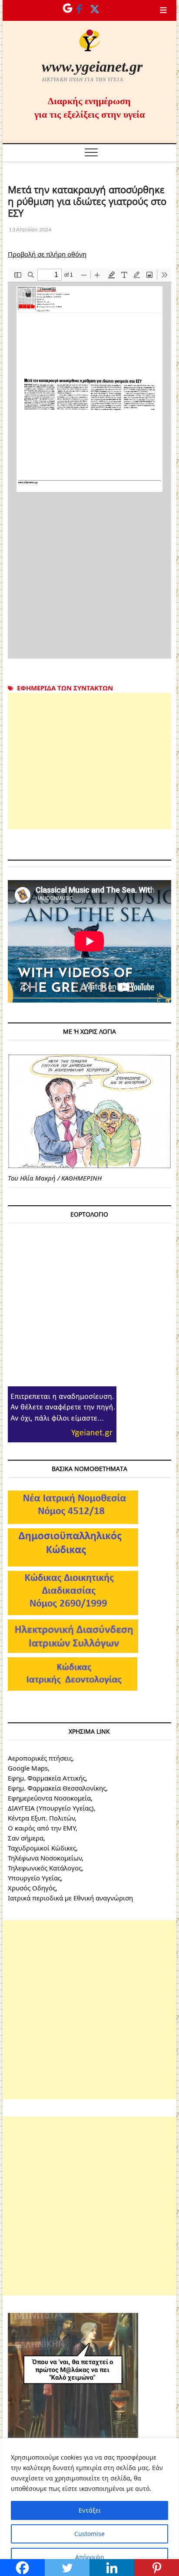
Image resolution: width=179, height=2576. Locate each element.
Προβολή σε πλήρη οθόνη (47, 254)
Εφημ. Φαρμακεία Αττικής (47, 1778)
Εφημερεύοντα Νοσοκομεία (49, 1798)
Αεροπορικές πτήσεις (40, 1758)
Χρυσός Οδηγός (32, 1888)
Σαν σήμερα (26, 1838)
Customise (89, 2534)
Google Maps (28, 1768)
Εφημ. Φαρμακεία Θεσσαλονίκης (57, 1788)
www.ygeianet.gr (92, 67)
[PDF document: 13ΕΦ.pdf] (89, 463)
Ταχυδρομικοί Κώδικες (42, 1848)
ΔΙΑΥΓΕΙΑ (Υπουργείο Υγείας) (51, 1808)
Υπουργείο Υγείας (34, 1878)
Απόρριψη (90, 2557)
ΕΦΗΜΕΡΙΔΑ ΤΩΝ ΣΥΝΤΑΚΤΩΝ (65, 688)
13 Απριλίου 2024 (30, 229)
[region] (89, 2507)
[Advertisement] (89, 761)
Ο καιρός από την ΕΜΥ (42, 1828)
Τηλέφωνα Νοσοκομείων (45, 1858)
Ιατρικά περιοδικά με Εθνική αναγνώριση (70, 1898)
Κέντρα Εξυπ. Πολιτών (41, 1818)
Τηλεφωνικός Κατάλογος (45, 1868)
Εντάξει (90, 2510)
